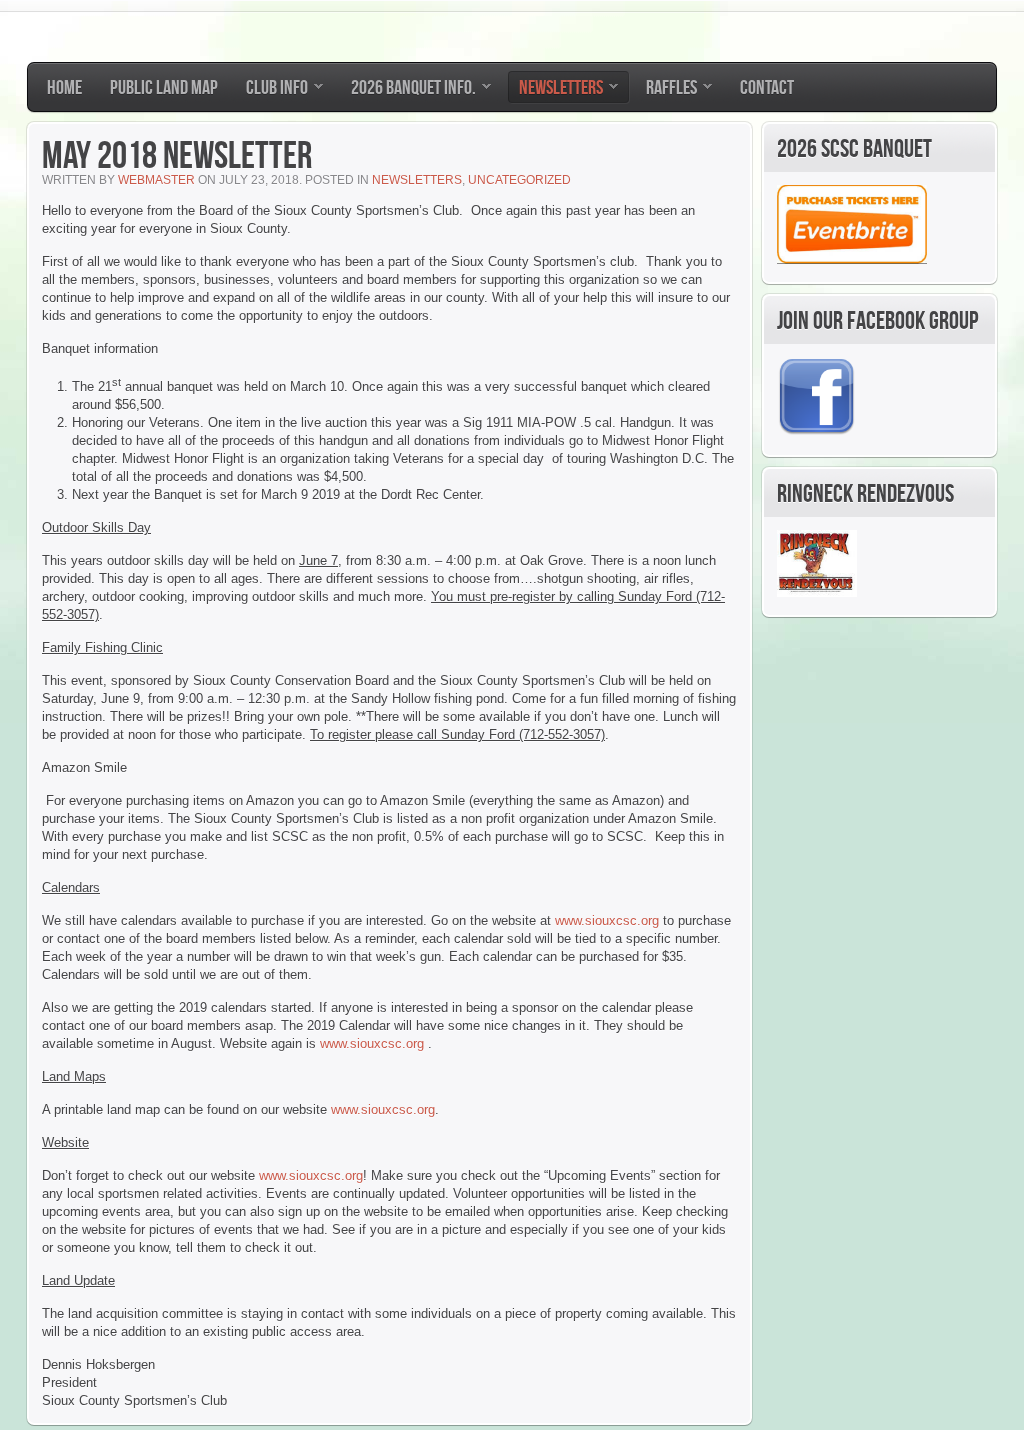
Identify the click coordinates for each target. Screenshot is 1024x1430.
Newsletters (417, 180)
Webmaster (156, 180)
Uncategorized (519, 180)
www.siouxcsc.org (607, 920)
